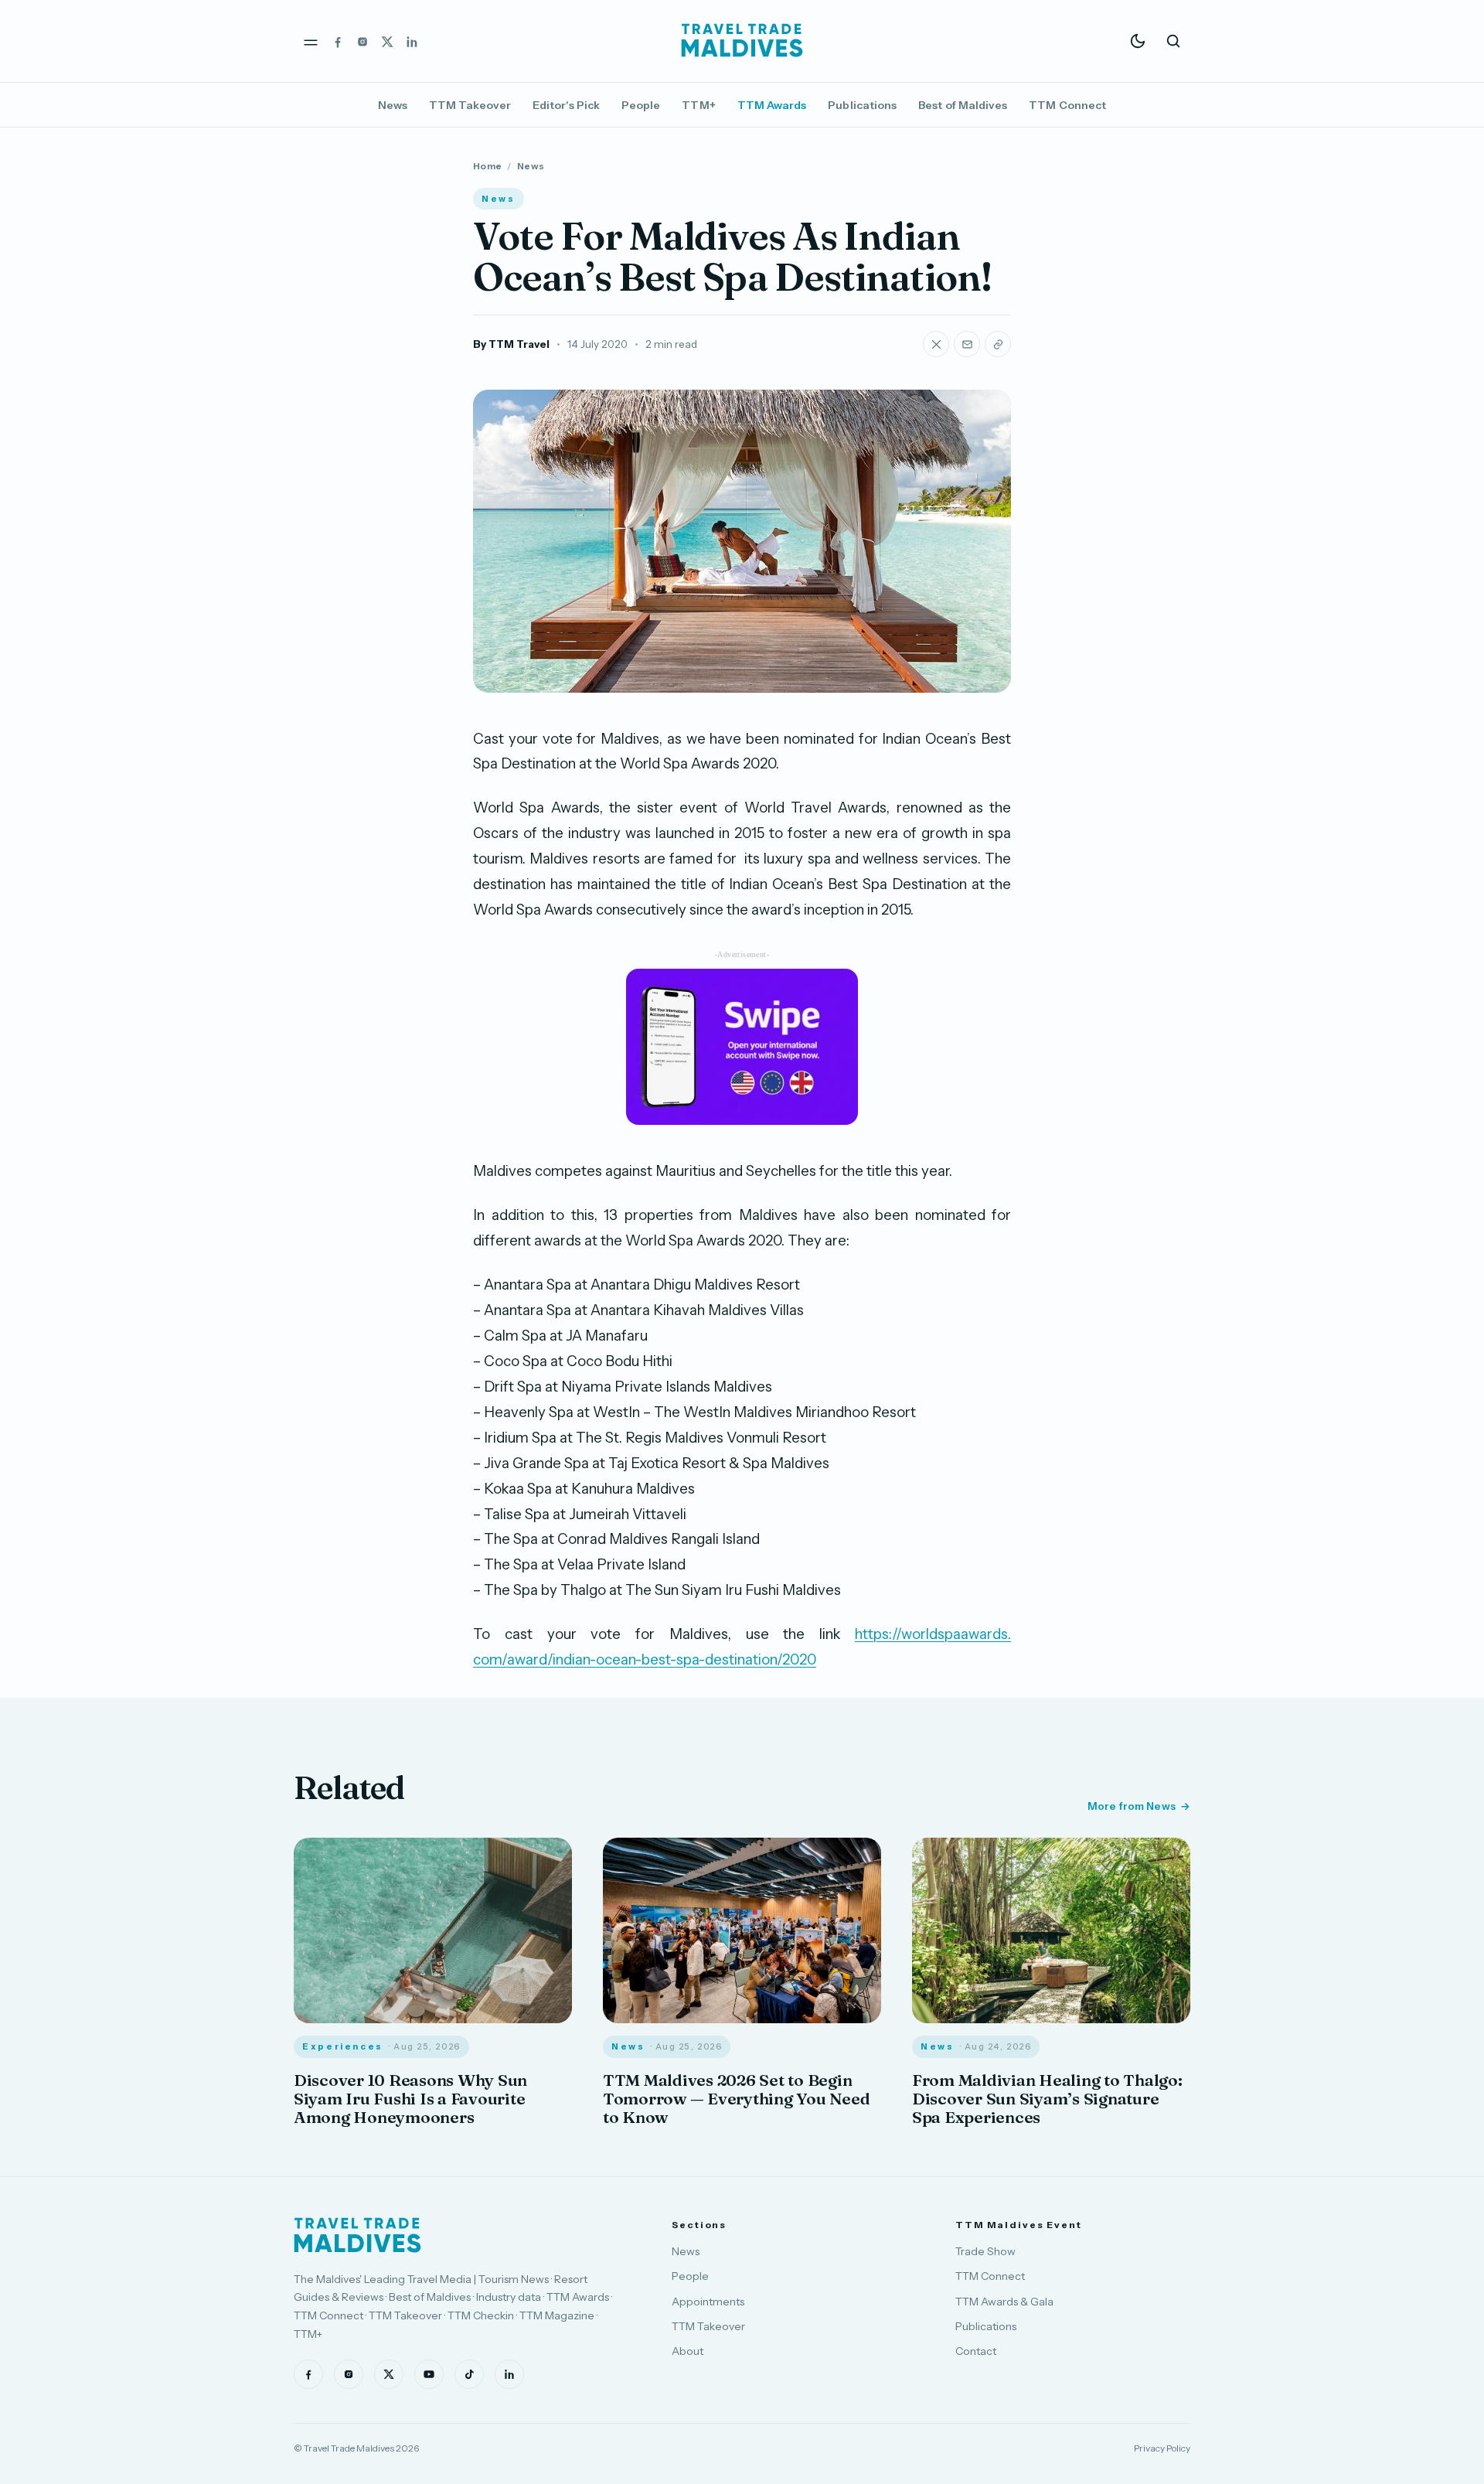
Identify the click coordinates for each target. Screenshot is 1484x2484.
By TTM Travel (511, 344)
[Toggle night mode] (1138, 41)
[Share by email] (967, 344)
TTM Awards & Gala (1004, 2302)
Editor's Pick (566, 105)
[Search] (1173, 41)
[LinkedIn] (412, 41)
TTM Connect (1067, 105)
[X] (387, 41)
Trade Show (985, 2251)
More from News (1132, 1806)
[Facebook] (338, 41)
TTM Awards (772, 105)
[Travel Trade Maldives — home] (742, 41)
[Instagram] (362, 41)
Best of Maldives (963, 105)
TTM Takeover (470, 105)
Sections (699, 2225)
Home (487, 166)
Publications (862, 105)
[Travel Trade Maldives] (357, 2235)
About (688, 2351)
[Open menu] (311, 41)
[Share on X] (936, 344)
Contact (976, 2351)
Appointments (708, 2302)
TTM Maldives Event (1019, 2225)
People (641, 105)
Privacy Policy (1162, 2448)
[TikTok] (469, 2374)
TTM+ (698, 105)
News (393, 105)
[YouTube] (429, 2374)
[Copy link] (998, 344)
